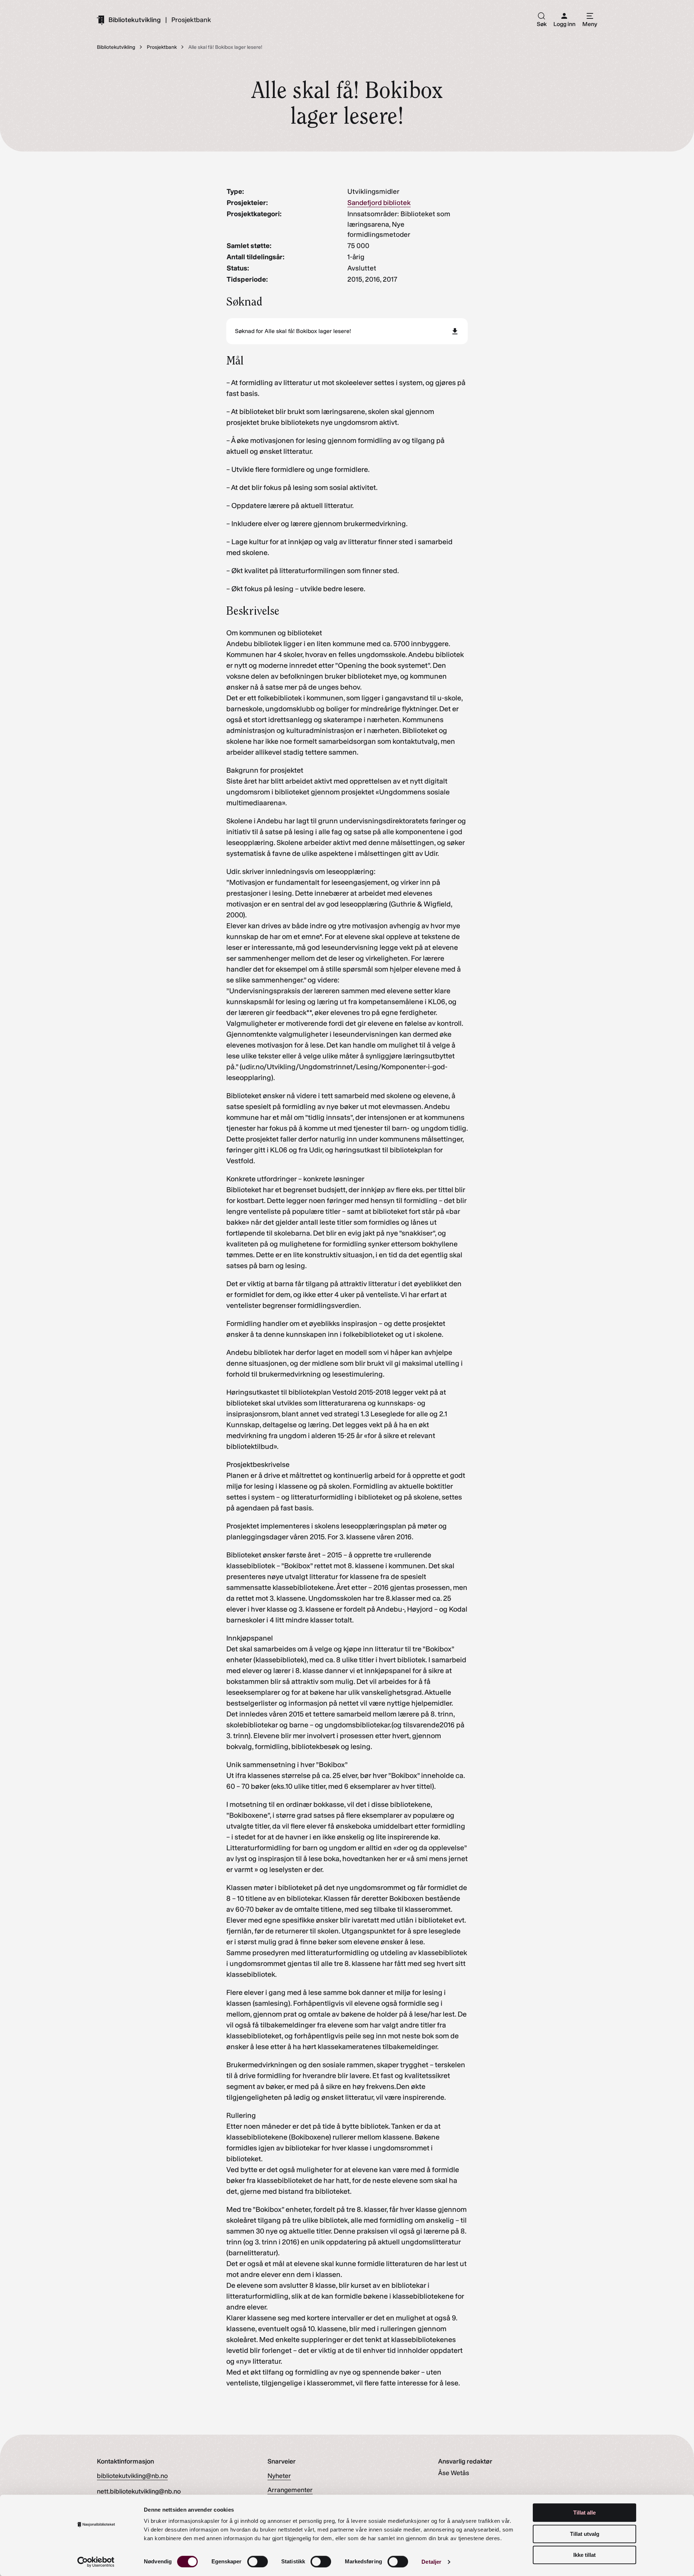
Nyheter (279, 2476)
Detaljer (431, 2562)
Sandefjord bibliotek (379, 203)
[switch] (258, 2562)
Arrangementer (290, 2490)
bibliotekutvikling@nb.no (132, 2476)
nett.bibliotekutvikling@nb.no (139, 2491)
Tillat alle (584, 2513)
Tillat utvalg (585, 2534)
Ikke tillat (584, 2555)
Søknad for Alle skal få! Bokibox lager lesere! (293, 331)
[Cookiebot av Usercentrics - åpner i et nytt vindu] (96, 2562)
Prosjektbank (191, 20)
